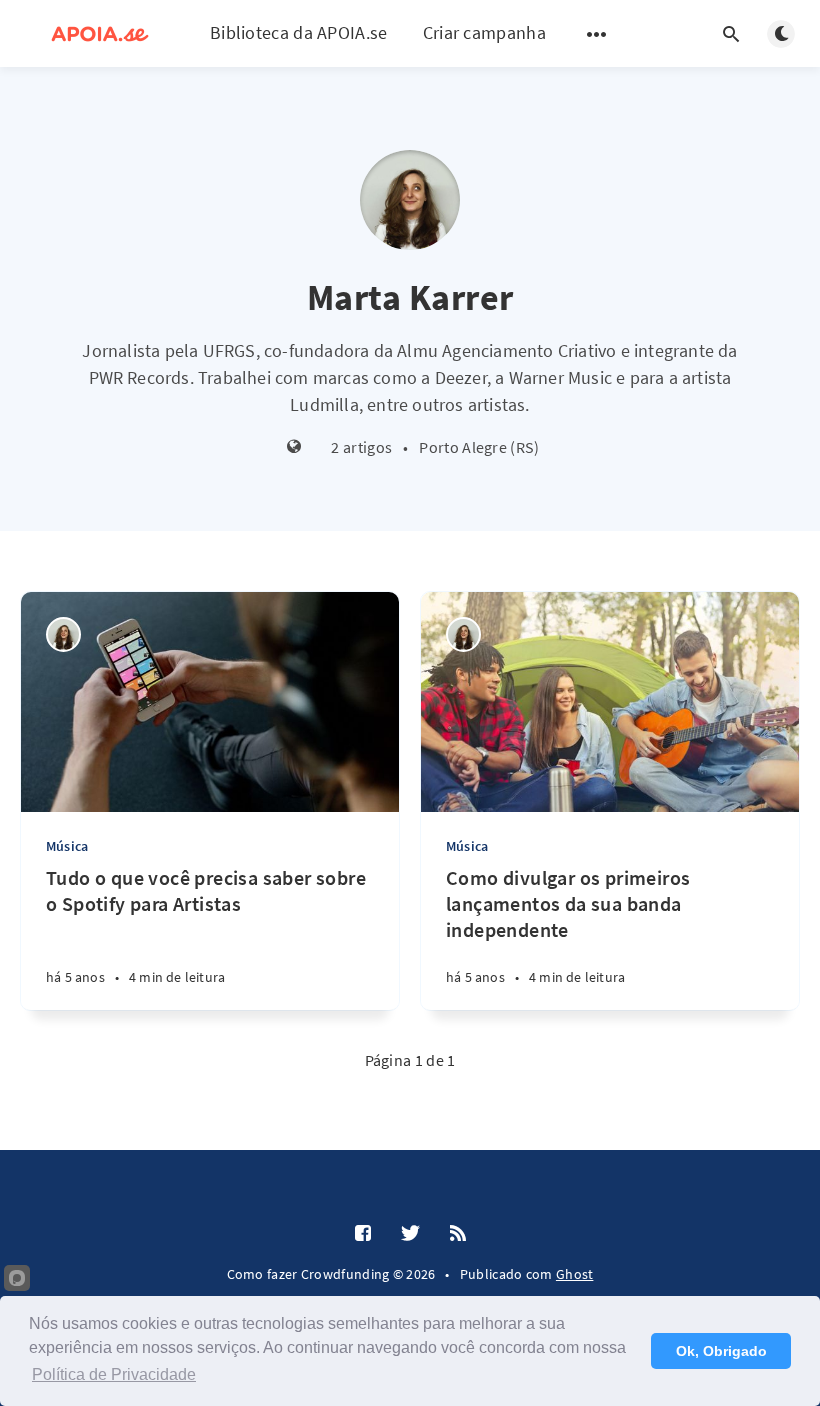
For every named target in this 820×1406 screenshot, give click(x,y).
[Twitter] (410, 1234)
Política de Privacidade (114, 1374)
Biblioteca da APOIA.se (299, 32)
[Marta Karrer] (63, 634)
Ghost (575, 1274)
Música (67, 846)
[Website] (294, 447)
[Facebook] (363, 1234)
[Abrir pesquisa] (731, 34)
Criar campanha (484, 32)
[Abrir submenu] (597, 34)
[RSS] (458, 1234)
